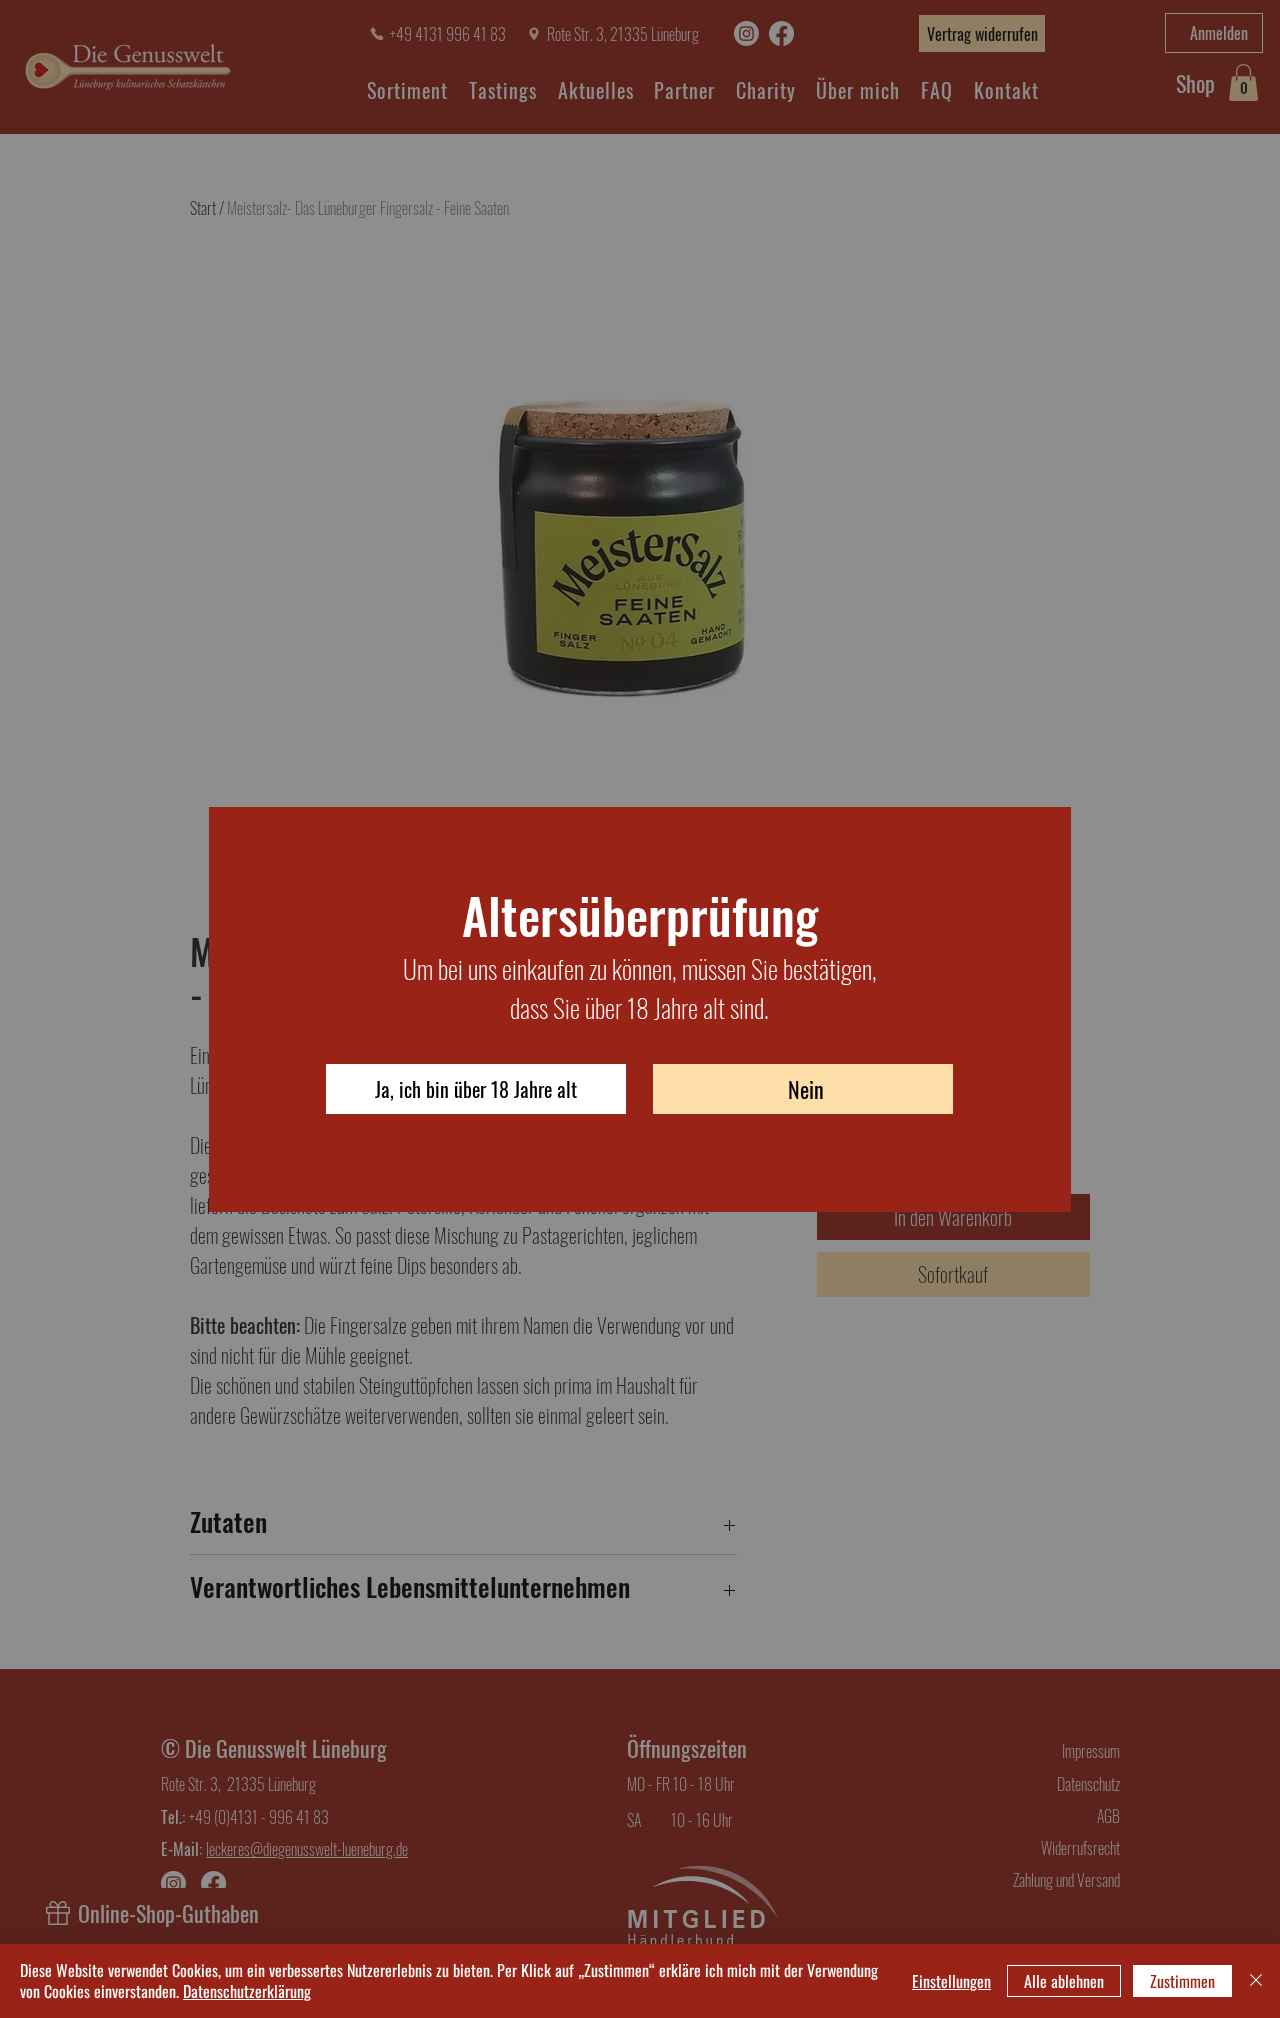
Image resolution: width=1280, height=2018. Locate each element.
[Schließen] (1256, 1981)
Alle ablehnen (1064, 1981)
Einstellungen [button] (951, 1981)
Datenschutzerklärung (247, 1991)
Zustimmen (1182, 1981)
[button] (476, 1089)
